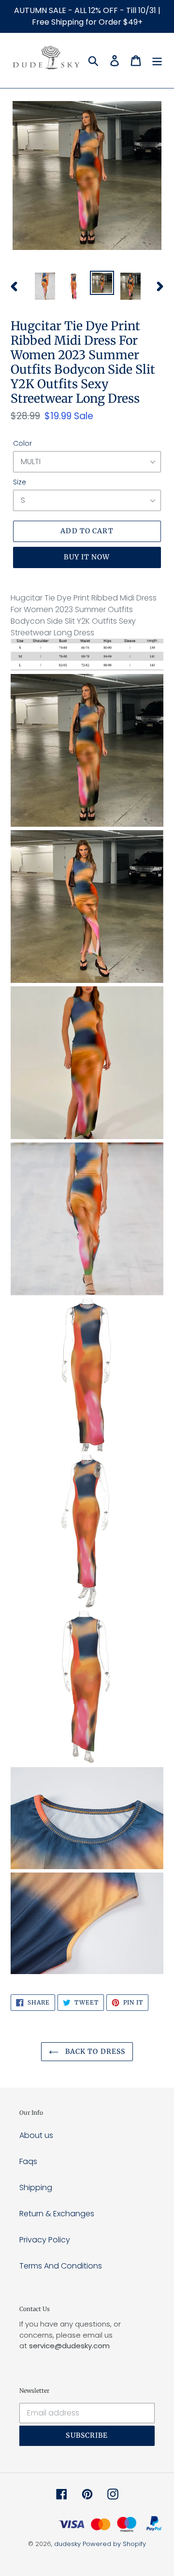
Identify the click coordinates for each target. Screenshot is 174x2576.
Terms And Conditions (61, 2266)
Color (22, 443)
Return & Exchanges (57, 2214)
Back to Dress (94, 2051)
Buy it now (87, 557)
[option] (45, 286)
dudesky (67, 2544)
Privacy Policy (45, 2240)
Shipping (36, 2188)
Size (20, 482)
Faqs (28, 2161)
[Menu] (157, 60)
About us (36, 2135)
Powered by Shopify (114, 2544)
